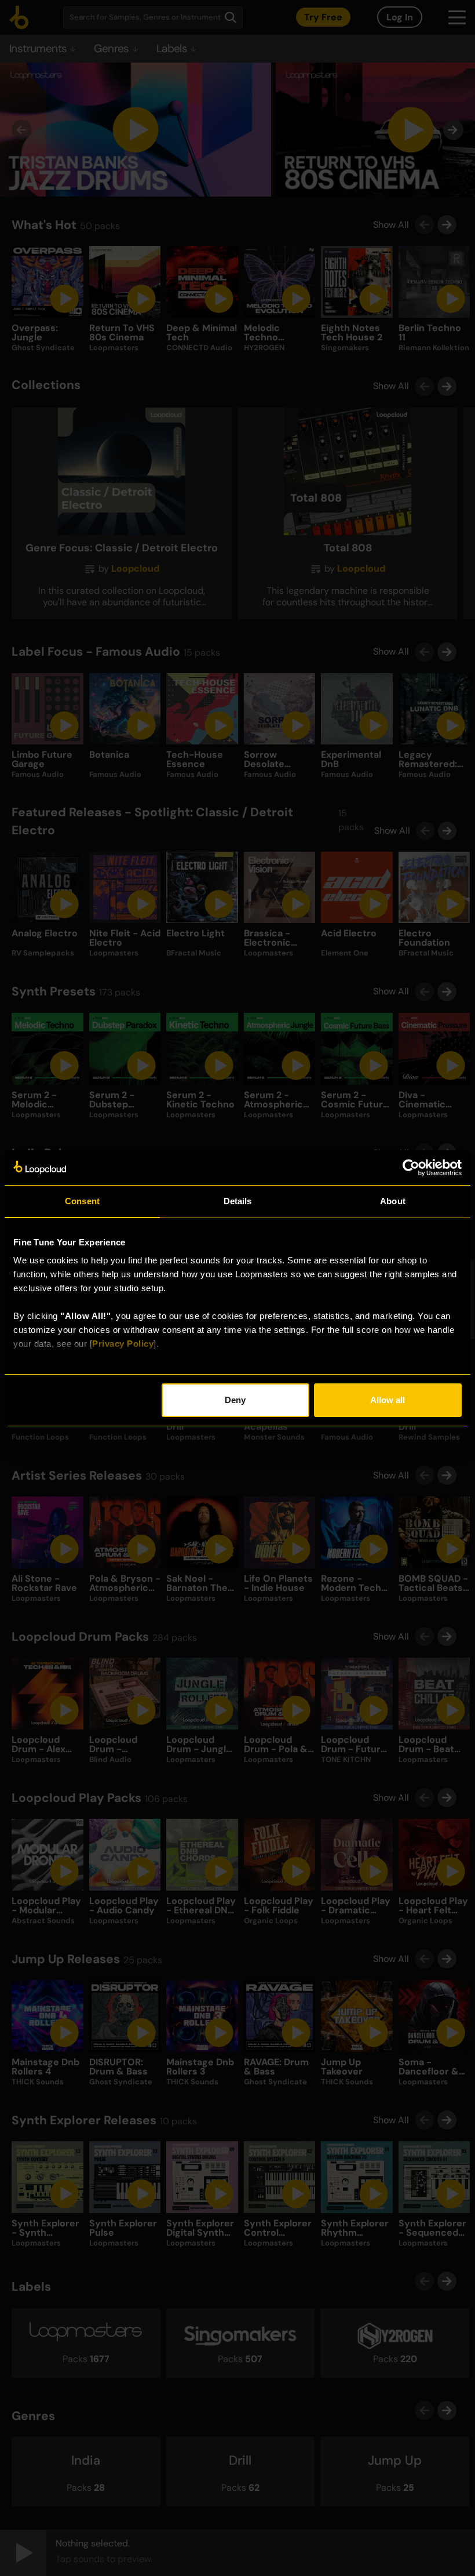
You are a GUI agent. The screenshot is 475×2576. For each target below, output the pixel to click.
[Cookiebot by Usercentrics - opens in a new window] (411, 1168)
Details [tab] (238, 1201)
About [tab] (393, 1201)
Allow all (388, 1400)
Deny (235, 1400)
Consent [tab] (82, 1201)
